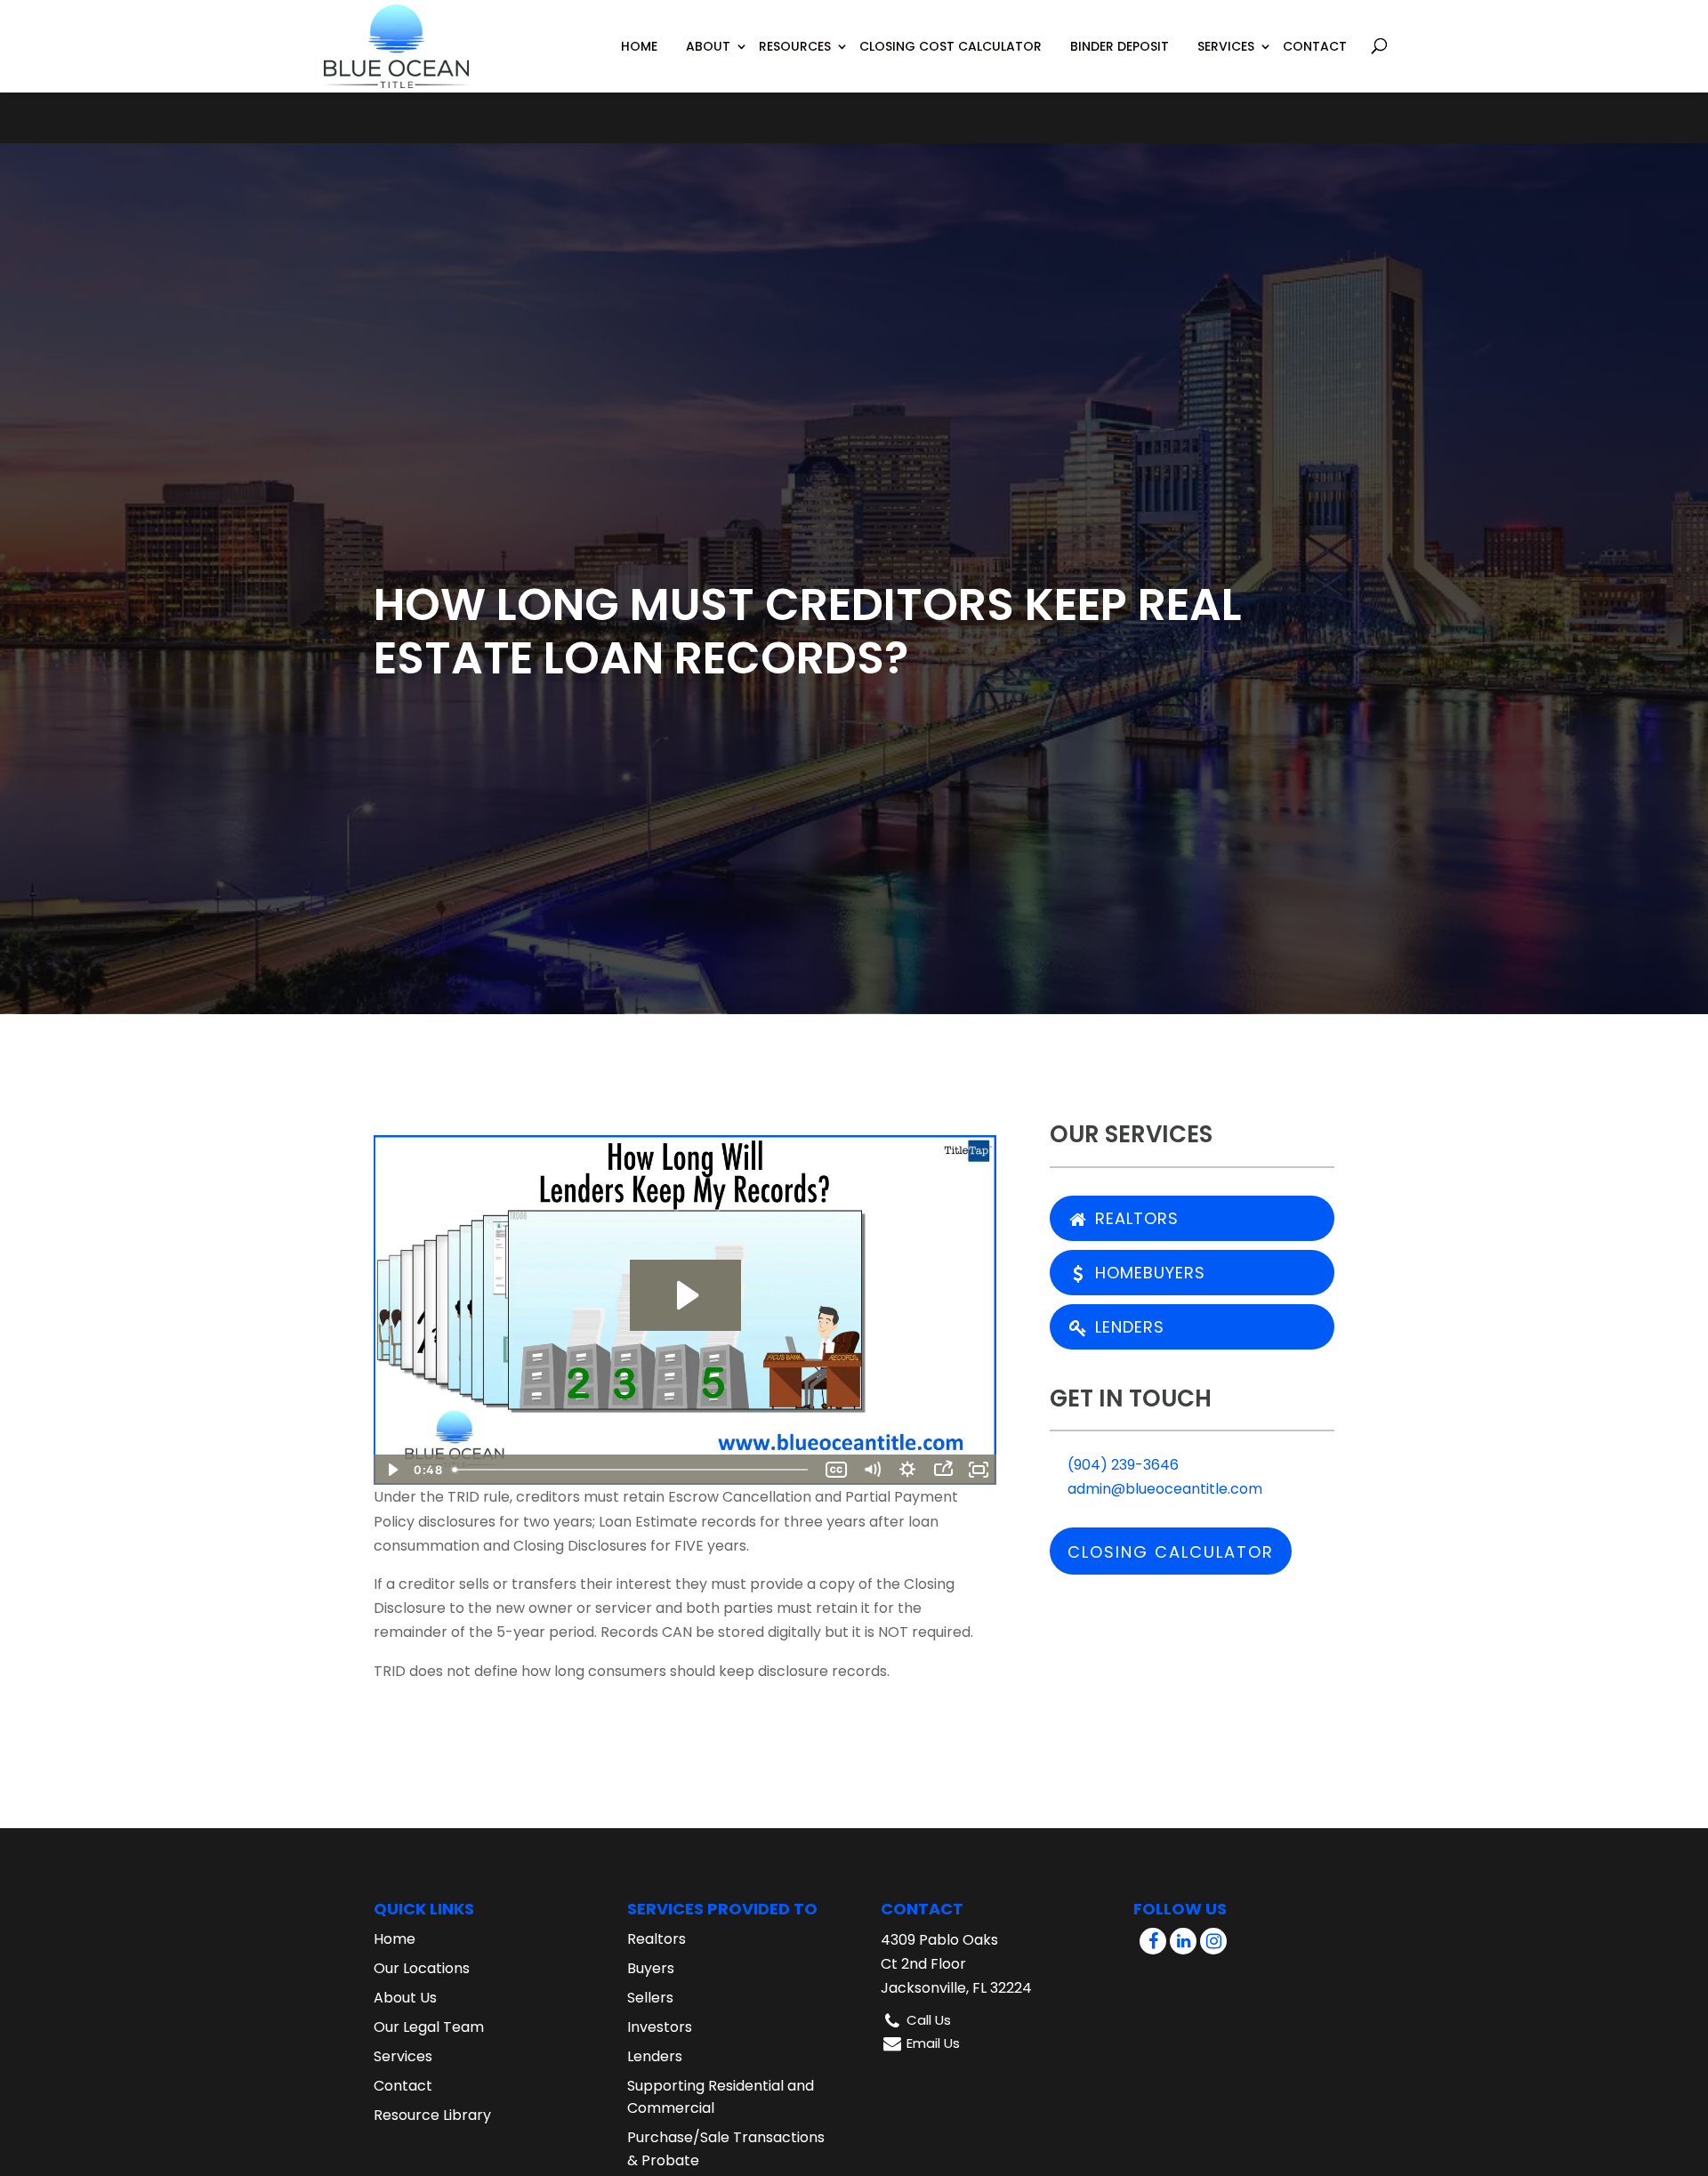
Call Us (929, 2020)
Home (639, 46)
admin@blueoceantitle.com (1163, 1489)
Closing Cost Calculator (951, 46)
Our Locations (422, 1968)
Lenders (1127, 1327)
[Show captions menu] (836, 1470)
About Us (405, 1998)
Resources (795, 46)
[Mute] (872, 1470)
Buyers (651, 1968)
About (708, 46)
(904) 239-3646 (1121, 1465)
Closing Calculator (1171, 1552)
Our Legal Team (429, 2027)
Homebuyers (1148, 1273)
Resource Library (432, 2115)
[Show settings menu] (907, 1470)
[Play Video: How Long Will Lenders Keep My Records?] (685, 1295)
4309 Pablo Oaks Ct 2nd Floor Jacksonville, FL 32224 (956, 1964)
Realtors (1134, 1218)
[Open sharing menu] (943, 1470)
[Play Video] (391, 1470)
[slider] (632, 1470)
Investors (660, 2027)
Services (1226, 46)
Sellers (650, 1998)
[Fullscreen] (979, 1470)
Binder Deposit (1120, 46)
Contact (1315, 46)
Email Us (933, 2043)
